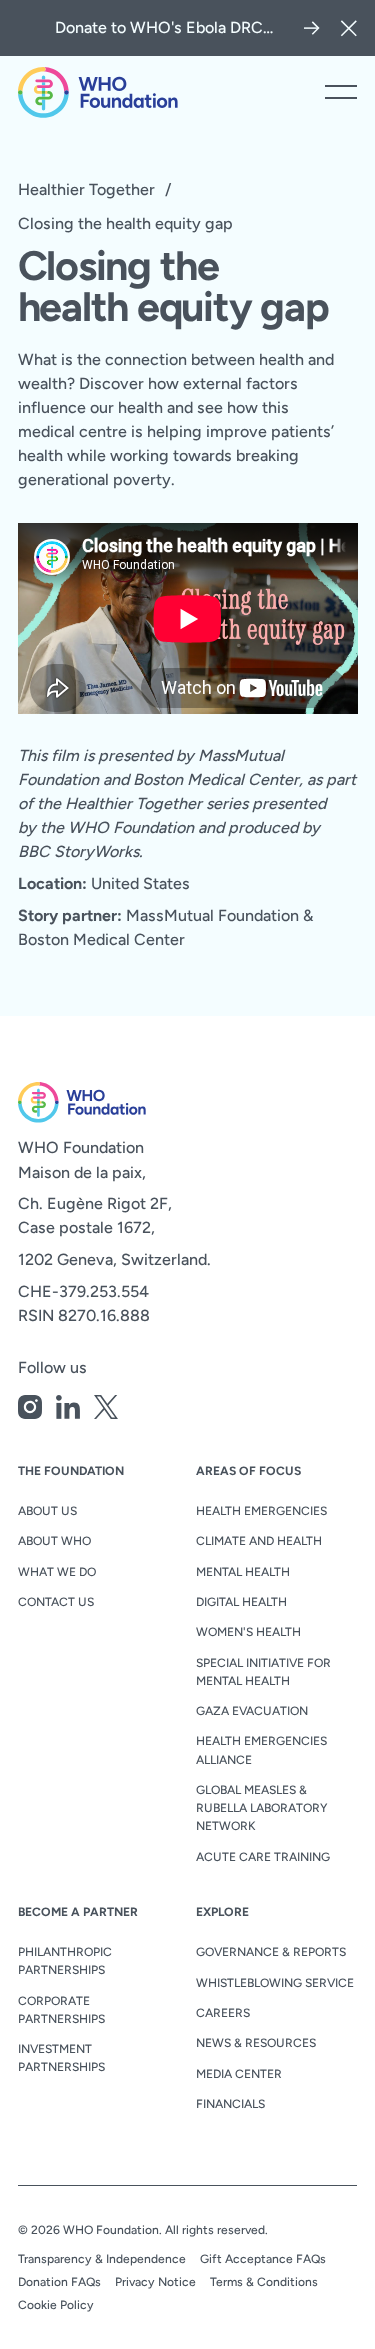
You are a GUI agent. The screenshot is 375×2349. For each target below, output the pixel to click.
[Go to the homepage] (82, 1102)
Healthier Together (86, 189)
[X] (106, 1410)
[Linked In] (68, 1410)
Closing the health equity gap (125, 223)
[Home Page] (98, 92)
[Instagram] (30, 1410)
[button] (349, 28)
